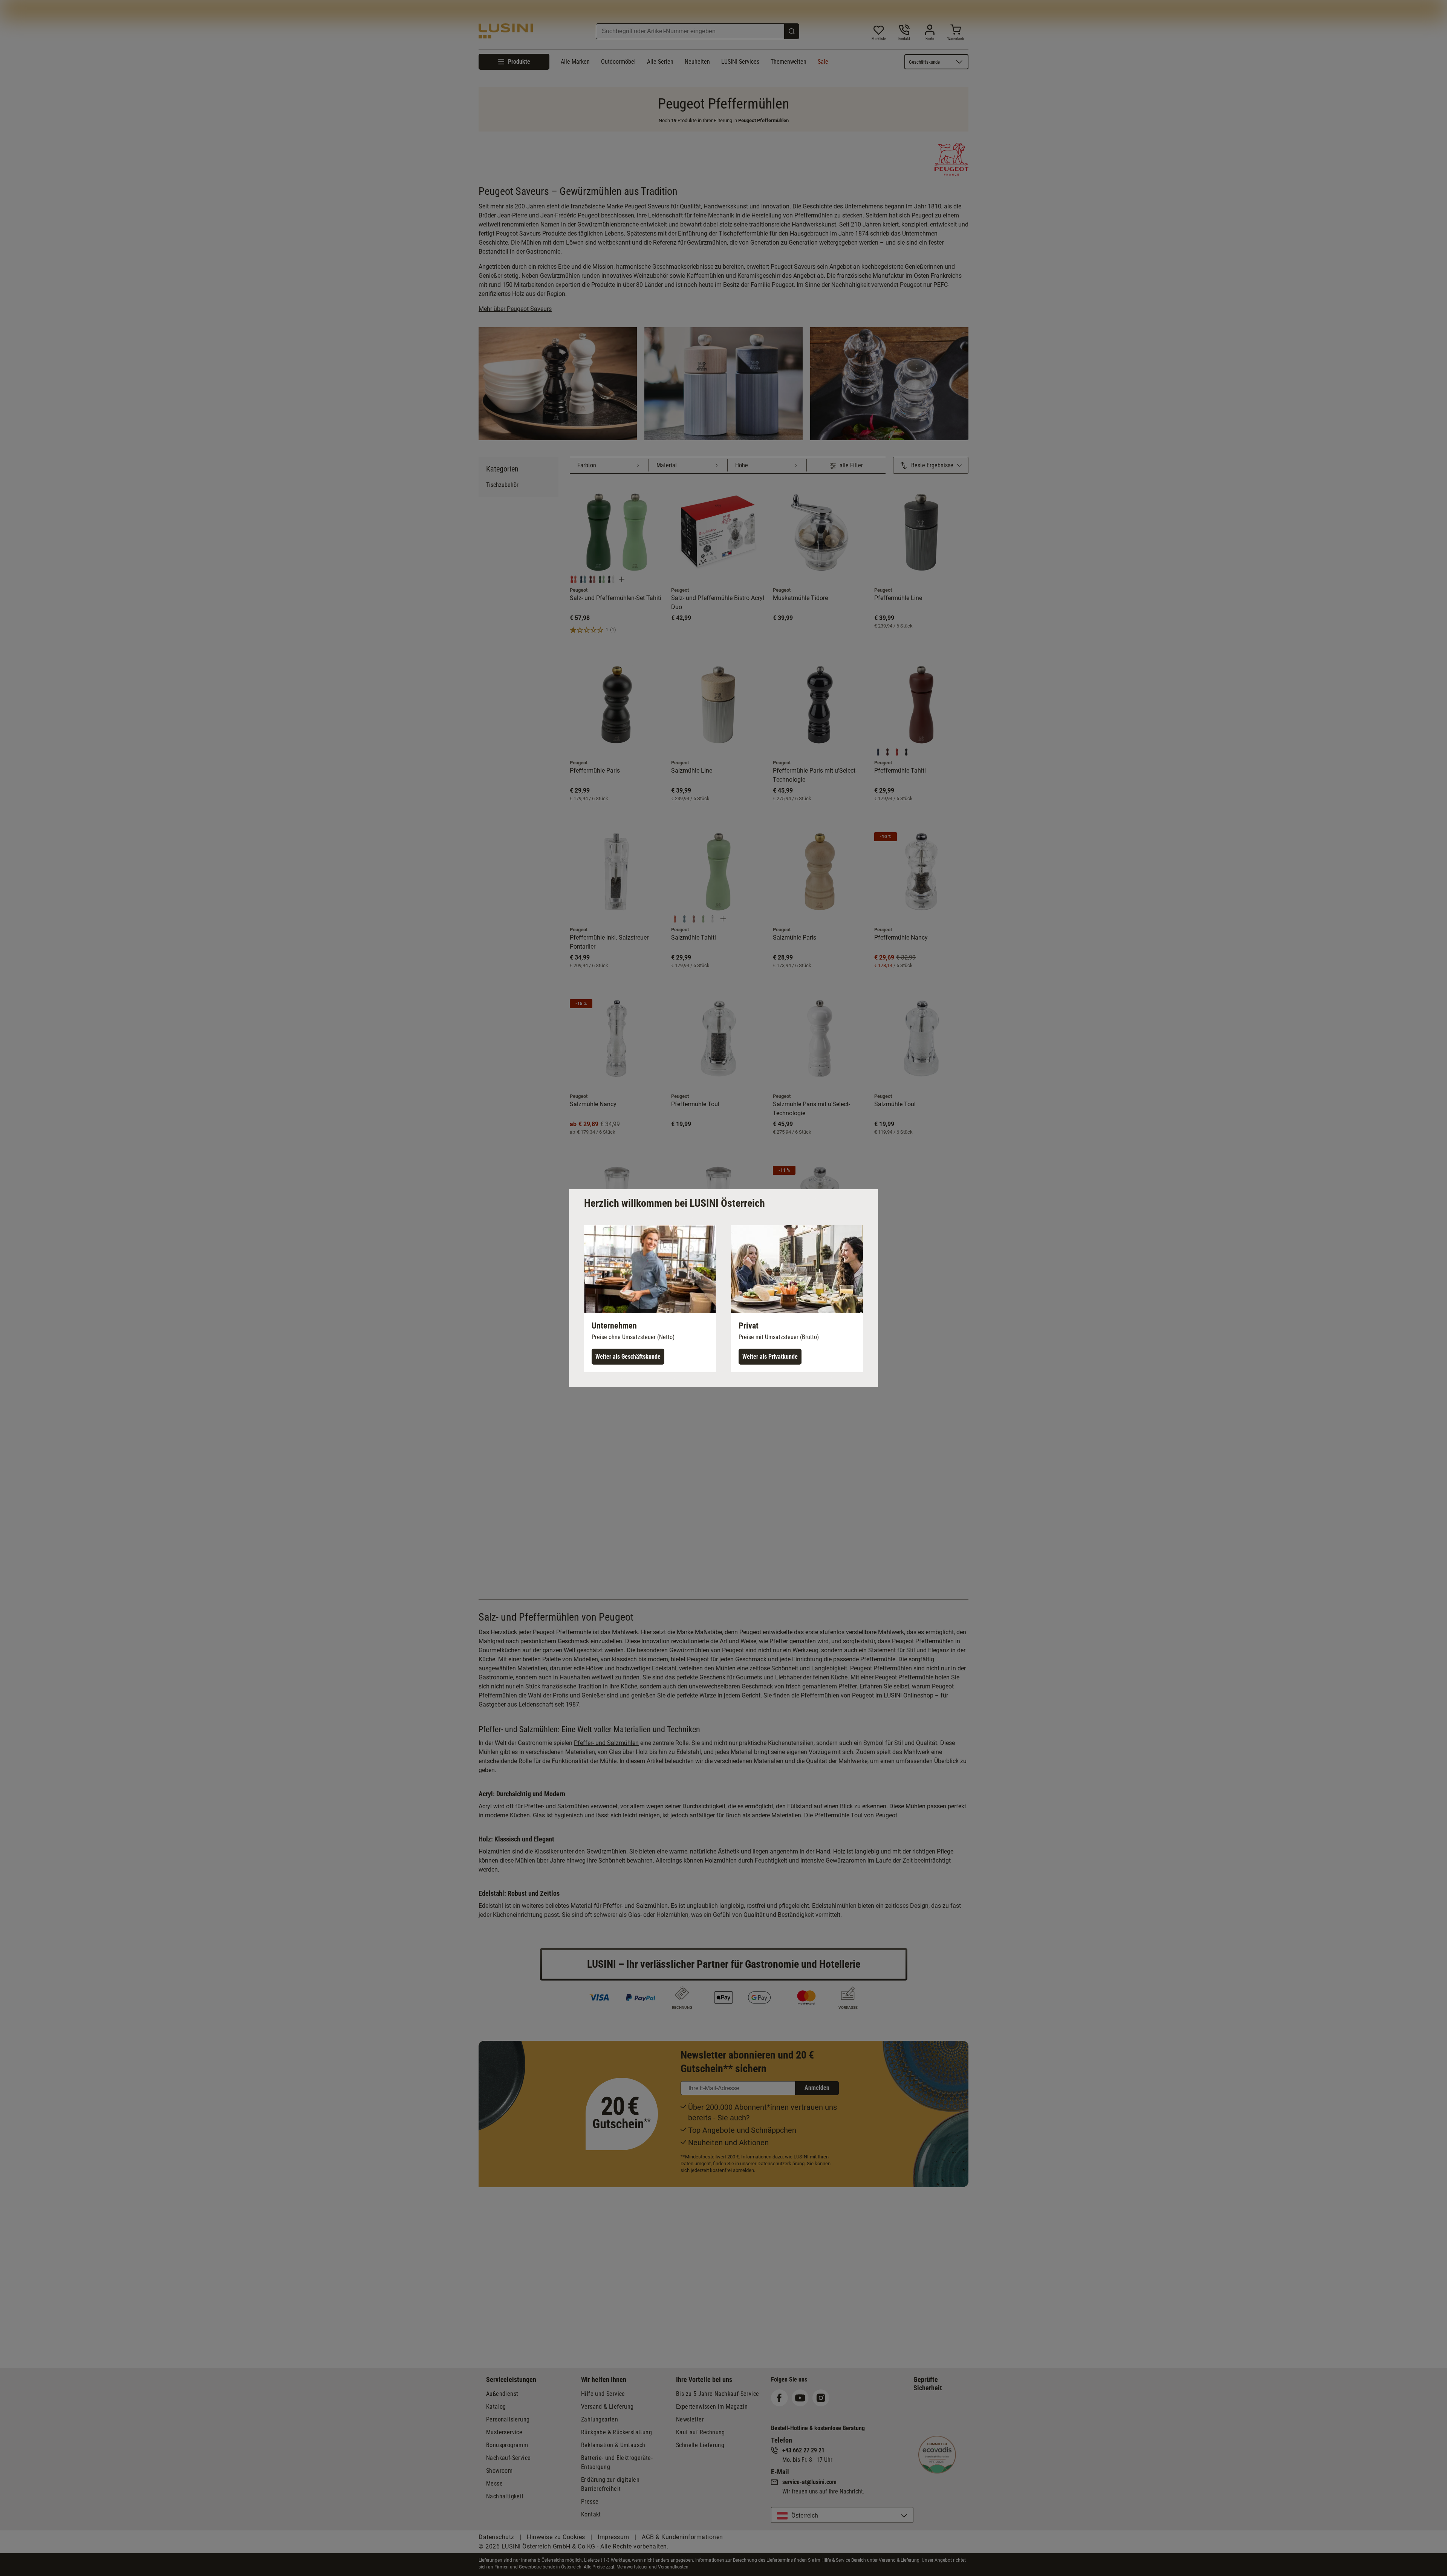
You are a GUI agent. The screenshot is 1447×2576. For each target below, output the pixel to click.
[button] (650, 1298)
